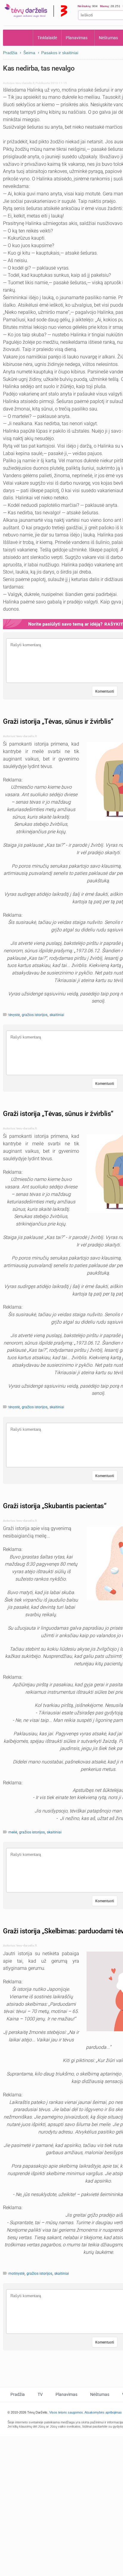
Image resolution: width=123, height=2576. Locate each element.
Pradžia (18, 38)
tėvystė (14, 1015)
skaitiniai (57, 1015)
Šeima (29, 53)
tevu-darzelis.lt (25, 83)
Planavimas (77, 38)
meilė (13, 1832)
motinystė (16, 2274)
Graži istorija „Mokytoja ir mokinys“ (54, 2372)
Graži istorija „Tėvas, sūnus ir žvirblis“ (58, 721)
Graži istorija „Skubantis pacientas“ (55, 1506)
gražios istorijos (35, 1015)
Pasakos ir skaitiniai (60, 53)
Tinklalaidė (47, 38)
